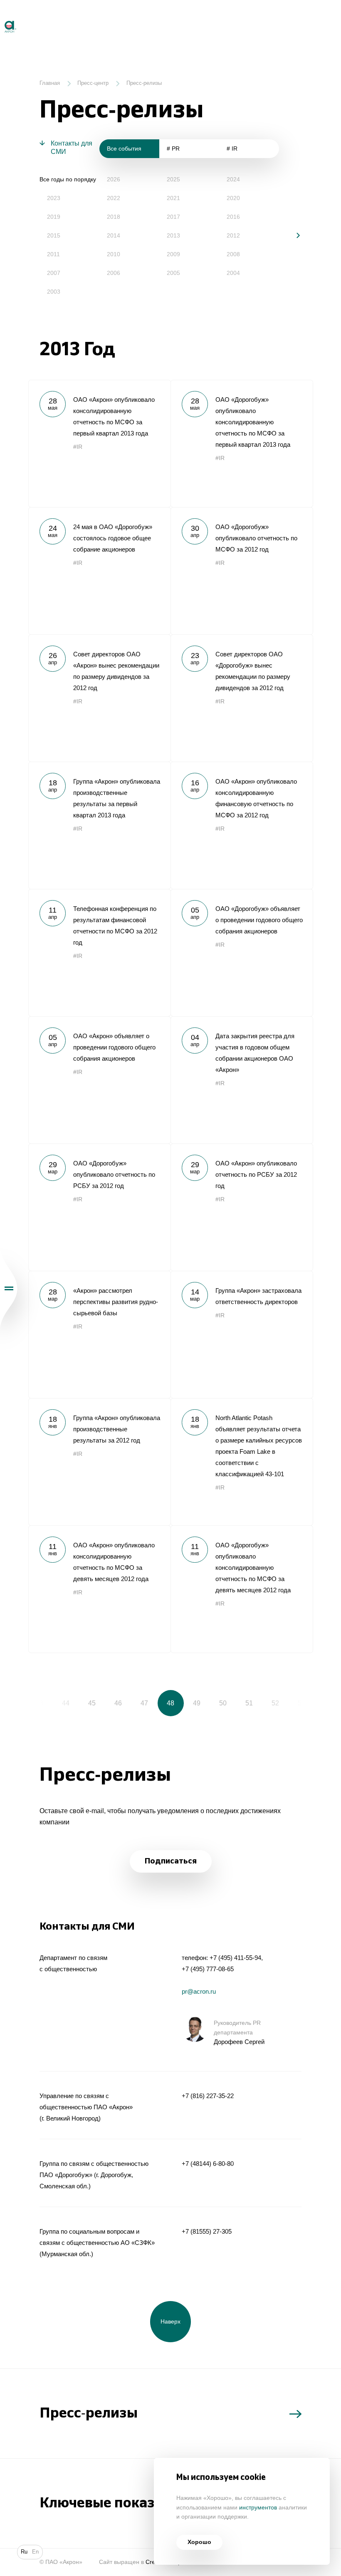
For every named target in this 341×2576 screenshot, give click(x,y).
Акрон (1, 17)
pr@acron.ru (199, 1991)
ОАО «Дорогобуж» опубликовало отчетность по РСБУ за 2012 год (99, 1207)
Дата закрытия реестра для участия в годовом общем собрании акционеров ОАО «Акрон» (242, 1080)
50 (223, 1703)
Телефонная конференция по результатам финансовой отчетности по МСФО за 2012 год (99, 953)
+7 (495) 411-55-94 (235, 1958)
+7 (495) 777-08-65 (208, 1969)
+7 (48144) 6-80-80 (208, 2164)
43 (40, 1703)
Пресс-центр (93, 83)
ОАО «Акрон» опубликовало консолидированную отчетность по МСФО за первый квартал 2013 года (99, 443)
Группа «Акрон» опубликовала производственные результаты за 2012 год (99, 1462)
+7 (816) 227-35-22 (208, 2096)
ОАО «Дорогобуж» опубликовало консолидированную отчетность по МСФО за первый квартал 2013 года (242, 443)
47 (144, 1703)
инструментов (258, 2508)
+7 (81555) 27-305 (207, 2231)
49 (197, 1703)
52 (275, 1703)
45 (92, 1703)
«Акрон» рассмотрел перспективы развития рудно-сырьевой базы (99, 1334)
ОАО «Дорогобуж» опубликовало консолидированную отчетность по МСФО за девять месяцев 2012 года (242, 1589)
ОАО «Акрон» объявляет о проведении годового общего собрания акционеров (99, 1080)
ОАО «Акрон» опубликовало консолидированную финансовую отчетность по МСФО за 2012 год (242, 825)
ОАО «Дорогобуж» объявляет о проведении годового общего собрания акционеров (242, 953)
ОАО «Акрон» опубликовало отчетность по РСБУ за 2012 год (242, 1207)
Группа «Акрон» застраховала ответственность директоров (242, 1334)
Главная (50, 83)
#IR (78, 447)
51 (249, 1703)
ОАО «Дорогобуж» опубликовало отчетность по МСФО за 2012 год (242, 571)
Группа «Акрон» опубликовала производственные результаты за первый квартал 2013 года (99, 825)
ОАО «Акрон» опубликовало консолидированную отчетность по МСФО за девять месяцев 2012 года (99, 1589)
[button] (292, 235)
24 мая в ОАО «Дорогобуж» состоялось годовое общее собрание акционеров (99, 571)
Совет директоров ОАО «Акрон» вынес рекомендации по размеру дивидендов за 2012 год (99, 698)
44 (66, 1703)
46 (118, 1703)
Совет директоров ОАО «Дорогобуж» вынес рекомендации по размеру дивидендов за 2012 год (242, 698)
